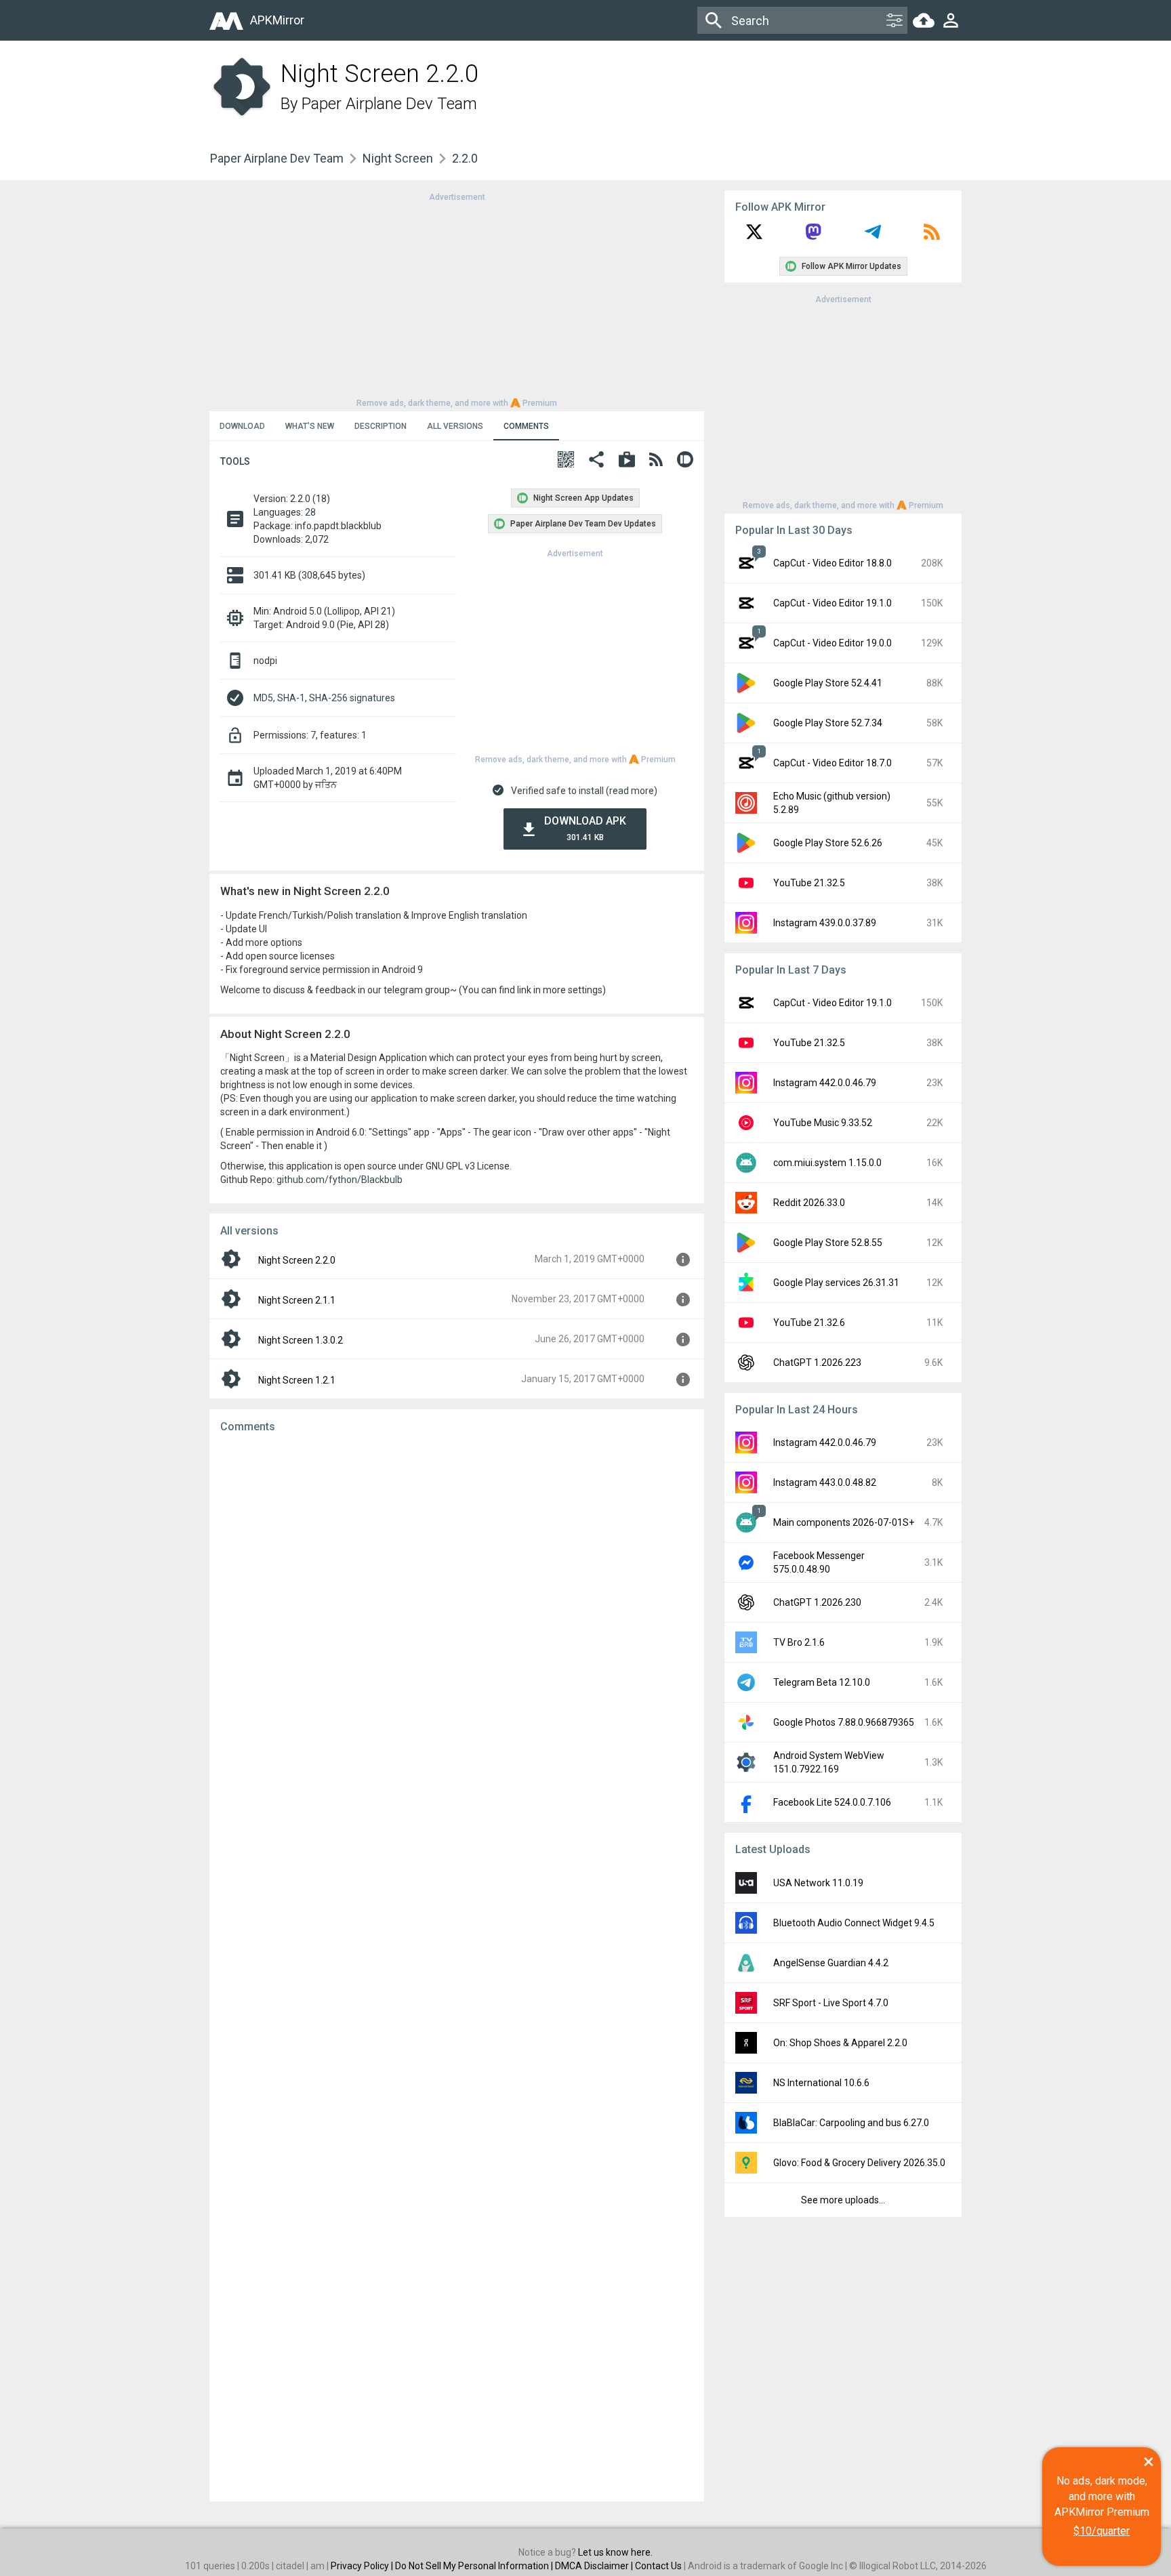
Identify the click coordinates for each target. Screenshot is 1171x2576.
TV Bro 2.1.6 (799, 1642)
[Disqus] (457, 1968)
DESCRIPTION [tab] (381, 426)
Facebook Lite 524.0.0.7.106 (832, 1802)
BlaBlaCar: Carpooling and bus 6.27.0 (851, 2123)
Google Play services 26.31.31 (836, 1283)
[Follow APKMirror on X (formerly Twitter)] (754, 236)
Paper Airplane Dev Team (389, 104)
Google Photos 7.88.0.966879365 (844, 1722)
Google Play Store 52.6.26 (828, 843)
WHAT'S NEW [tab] (310, 426)
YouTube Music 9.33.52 (823, 1123)
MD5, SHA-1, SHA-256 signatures (324, 698)
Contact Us (658, 2566)
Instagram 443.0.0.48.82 (825, 1482)
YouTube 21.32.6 (809, 1323)
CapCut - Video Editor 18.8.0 (833, 563)
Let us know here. (615, 2552)
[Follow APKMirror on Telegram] (873, 236)
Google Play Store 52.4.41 (828, 683)
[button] (566, 461)
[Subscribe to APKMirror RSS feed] (932, 236)
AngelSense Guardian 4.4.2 (831, 1963)
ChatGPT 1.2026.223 (817, 1363)
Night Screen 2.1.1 (297, 1300)
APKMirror (277, 20)
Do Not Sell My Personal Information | (475, 2566)
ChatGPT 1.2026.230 (817, 1602)
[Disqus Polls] (457, 1615)
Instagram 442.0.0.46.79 (825, 1083)
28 (310, 512)
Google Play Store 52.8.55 (828, 1243)
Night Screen (398, 158)
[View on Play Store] (627, 461)
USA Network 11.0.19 (818, 1883)
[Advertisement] (457, 299)
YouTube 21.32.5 (809, 883)
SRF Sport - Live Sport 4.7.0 (831, 2003)
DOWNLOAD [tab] (242, 426)
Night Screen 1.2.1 (297, 1380)
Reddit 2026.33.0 (809, 1203)
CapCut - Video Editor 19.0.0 (833, 643)
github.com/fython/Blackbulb (340, 1180)
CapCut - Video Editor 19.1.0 (833, 603)
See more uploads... (843, 2200)
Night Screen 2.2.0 (297, 1260)
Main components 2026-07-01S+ (844, 1522)
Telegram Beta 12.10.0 (822, 1682)
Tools (235, 461)
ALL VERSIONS (455, 426)
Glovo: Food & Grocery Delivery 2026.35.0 (859, 2163)
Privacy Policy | (363, 2566)
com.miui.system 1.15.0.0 (827, 1163)
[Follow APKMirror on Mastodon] (813, 236)
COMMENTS (526, 426)
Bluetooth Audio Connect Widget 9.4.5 (854, 1923)
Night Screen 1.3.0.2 (301, 1340)
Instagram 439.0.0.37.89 (825, 923)
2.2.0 (465, 158)
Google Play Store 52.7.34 (828, 723)
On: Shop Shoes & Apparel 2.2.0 (840, 2043)
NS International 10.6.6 (821, 2083)
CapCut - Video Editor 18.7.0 (833, 763)
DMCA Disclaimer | (595, 2566)
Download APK (585, 828)
